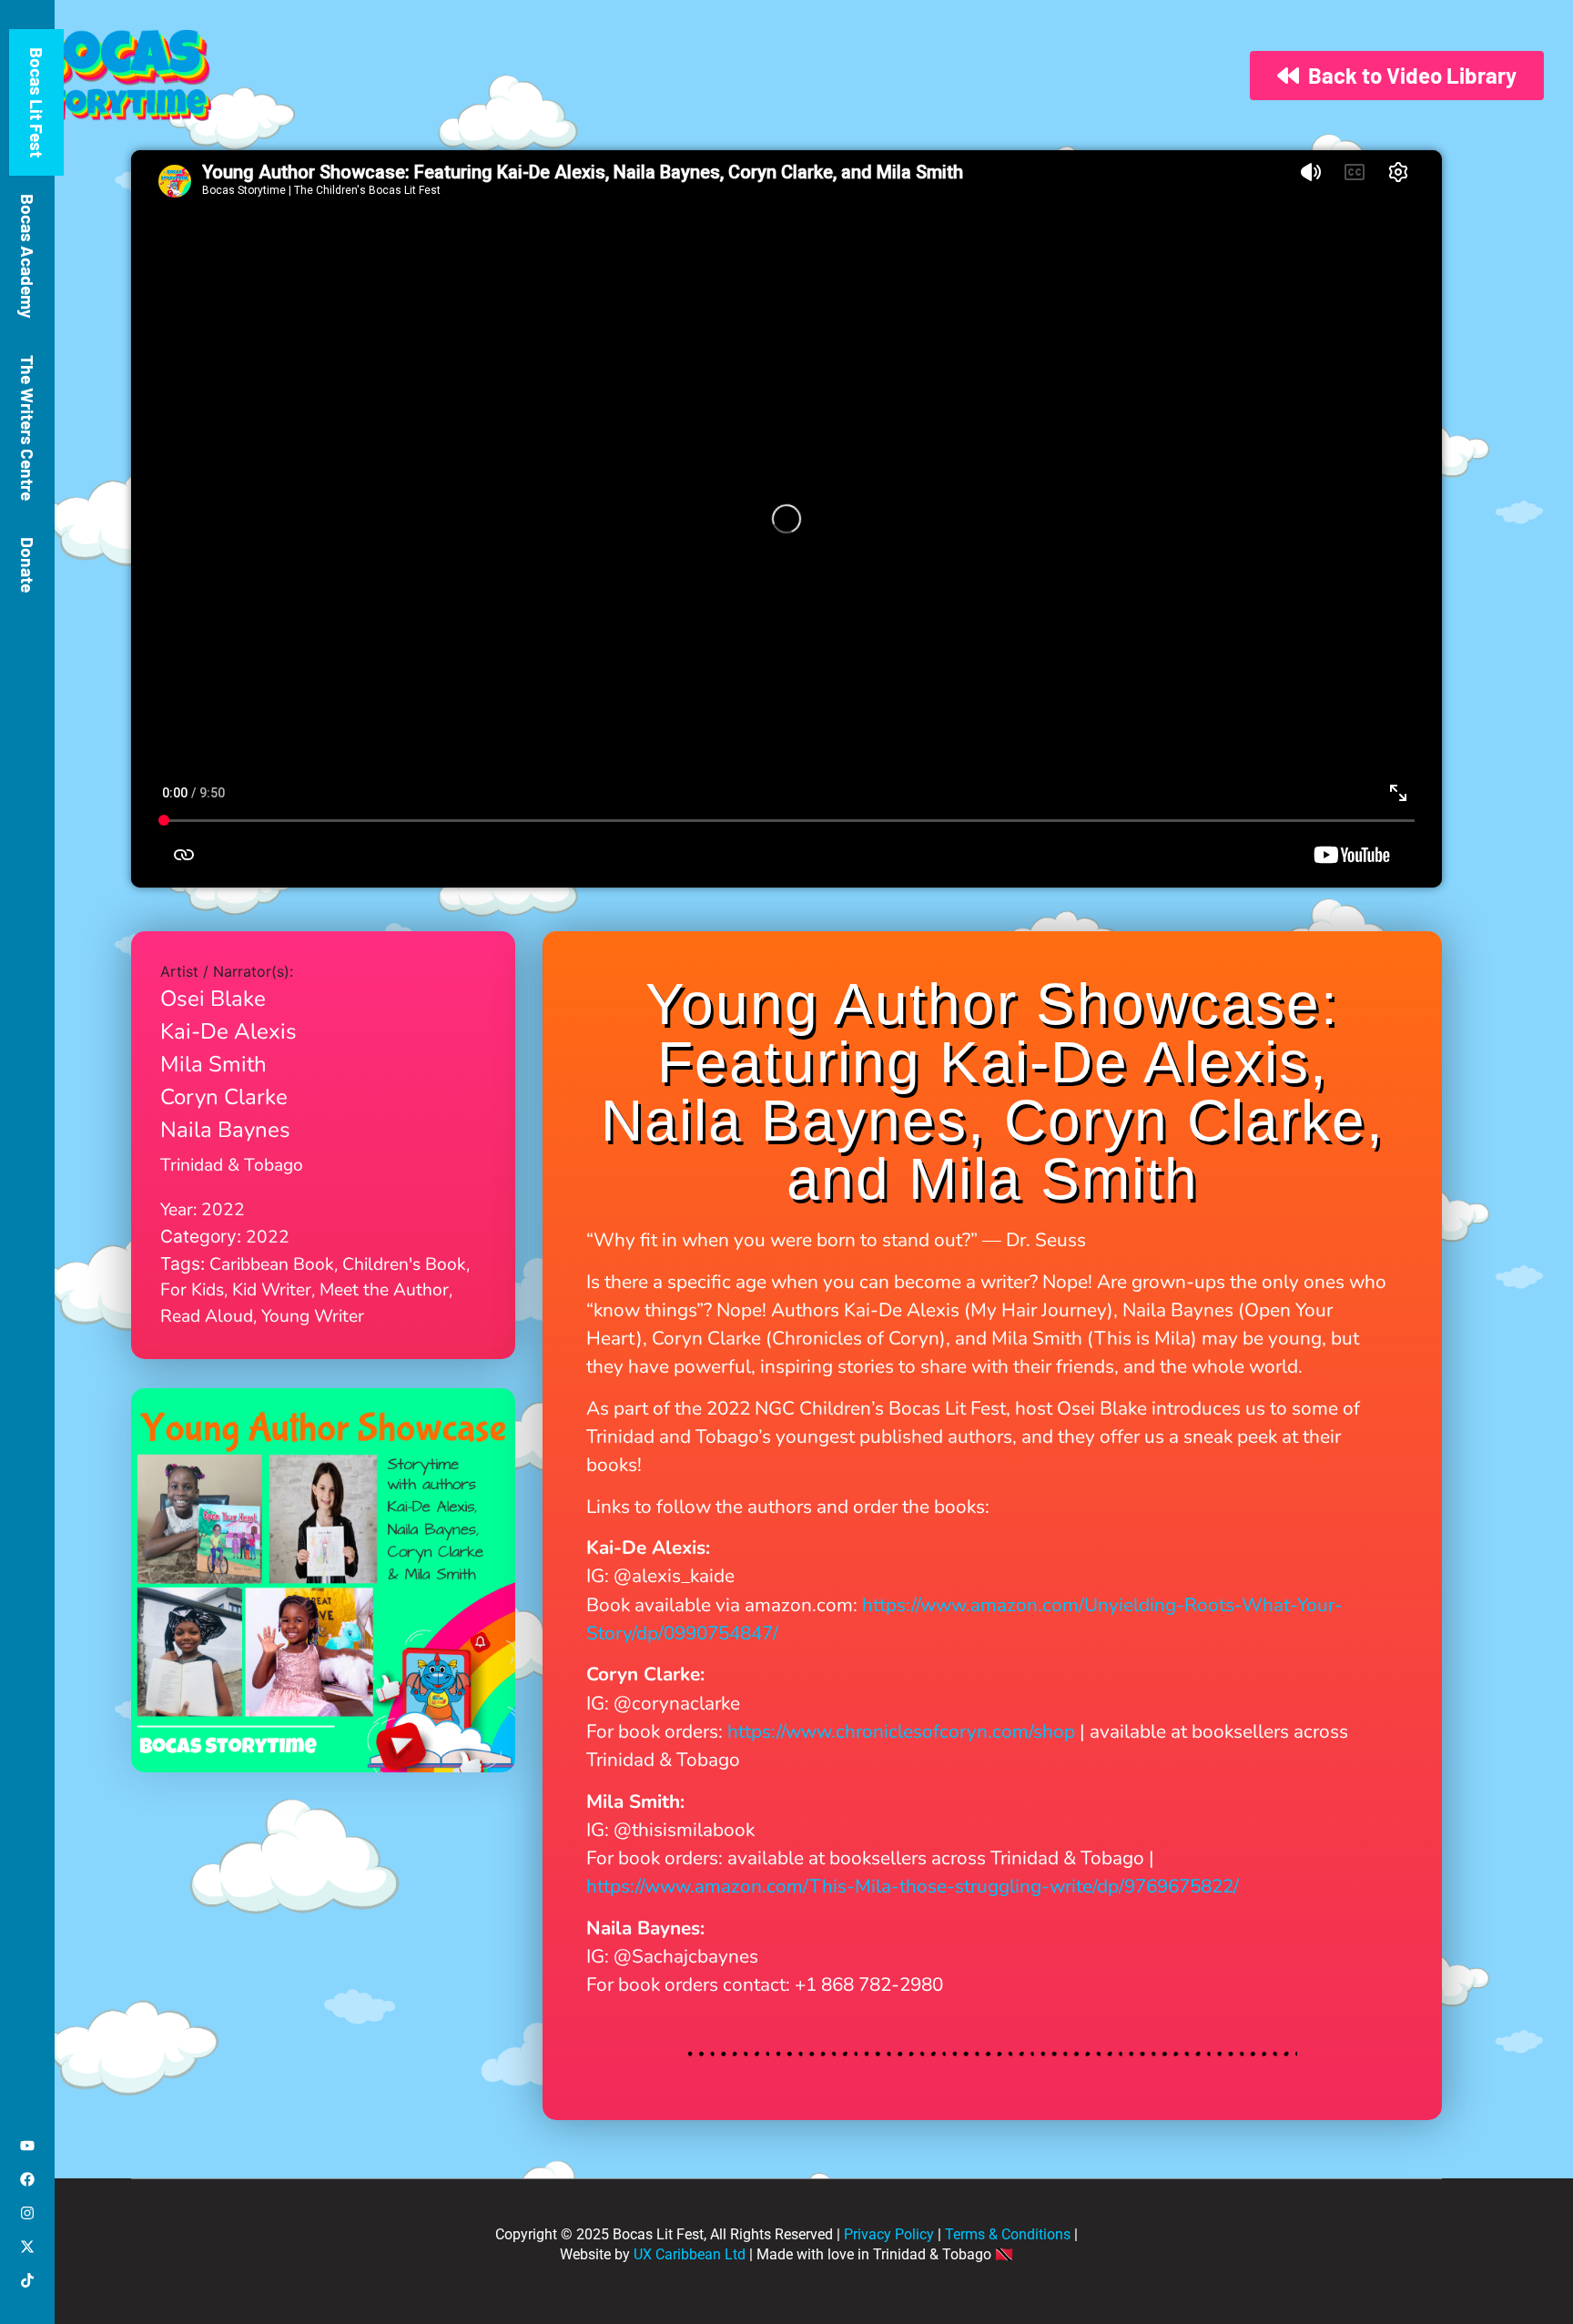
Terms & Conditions (1008, 2234)
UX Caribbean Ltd (690, 2254)
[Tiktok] (27, 2280)
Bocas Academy (28, 256)
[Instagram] (27, 2213)
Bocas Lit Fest (37, 102)
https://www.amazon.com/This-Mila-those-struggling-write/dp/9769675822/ (913, 1886)
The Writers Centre (28, 428)
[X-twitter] (27, 2247)
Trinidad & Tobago (232, 1165)
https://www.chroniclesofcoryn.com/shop (901, 1731)
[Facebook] (27, 2179)
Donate (28, 565)
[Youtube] (27, 2146)
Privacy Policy (889, 2234)
